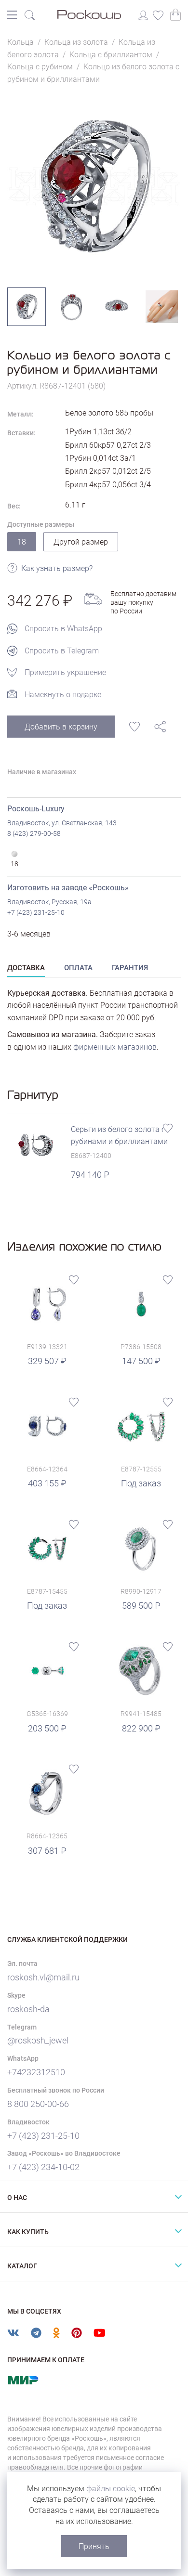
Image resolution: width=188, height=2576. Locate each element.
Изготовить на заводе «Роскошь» (68, 888)
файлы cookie (111, 2489)
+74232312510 (36, 2072)
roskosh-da (28, 2009)
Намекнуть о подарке (63, 695)
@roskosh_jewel (38, 2040)
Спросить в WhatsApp (63, 629)
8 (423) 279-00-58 (34, 833)
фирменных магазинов (115, 1047)
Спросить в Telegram (62, 651)
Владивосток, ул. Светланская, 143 (62, 823)
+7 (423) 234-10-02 (43, 2167)
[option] (94, 186)
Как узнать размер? (57, 568)
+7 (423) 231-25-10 (36, 912)
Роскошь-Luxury (36, 809)
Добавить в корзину (61, 727)
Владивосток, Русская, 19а (49, 902)
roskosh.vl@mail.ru (43, 1977)
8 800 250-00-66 (38, 2104)
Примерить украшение (65, 672)
